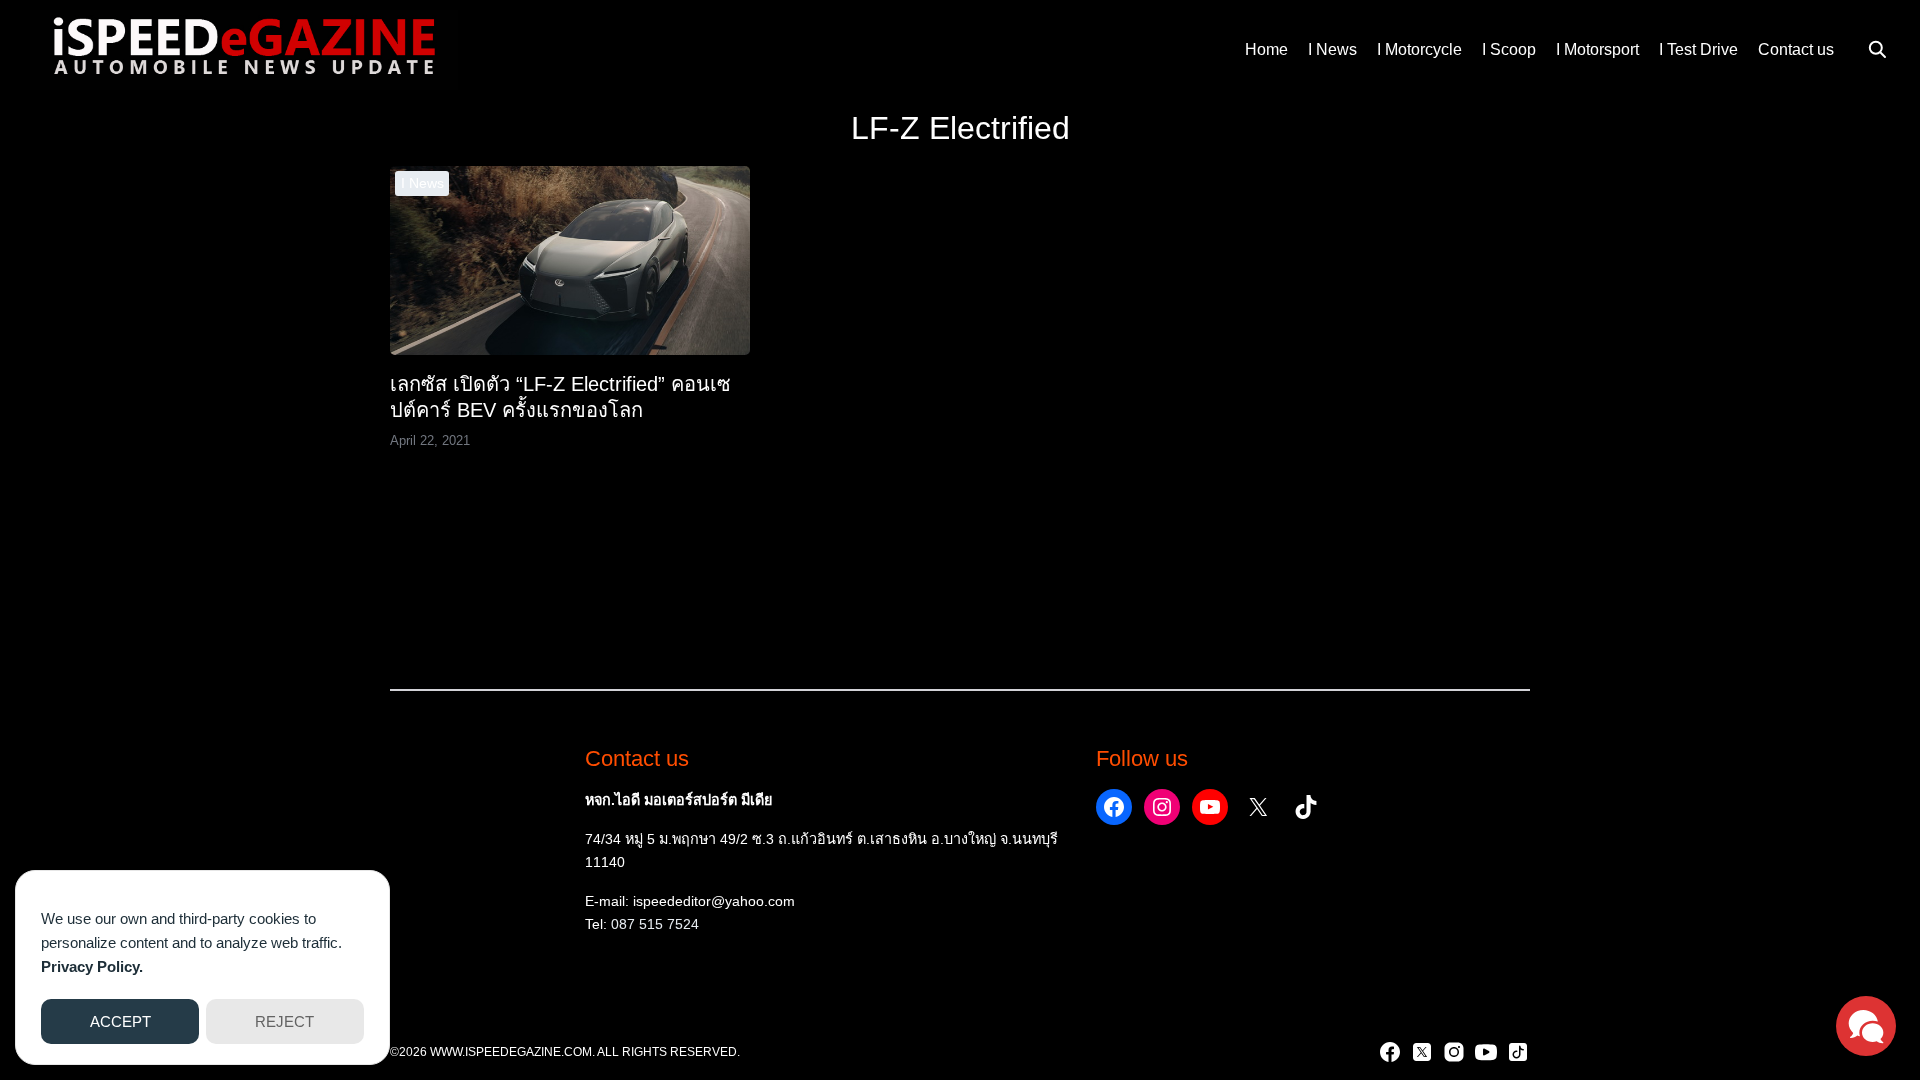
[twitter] (1422, 1052)
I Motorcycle (1419, 49)
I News (1332, 49)
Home (1266, 49)
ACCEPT (120, 1021)
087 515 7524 (655, 924)
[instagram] (1454, 1052)
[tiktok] (1518, 1052)
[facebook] (1390, 1052)
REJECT (284, 1021)
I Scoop (1509, 49)
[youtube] (1486, 1052)
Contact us (1796, 49)
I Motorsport (1597, 49)
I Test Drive (1698, 49)
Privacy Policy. (92, 966)
